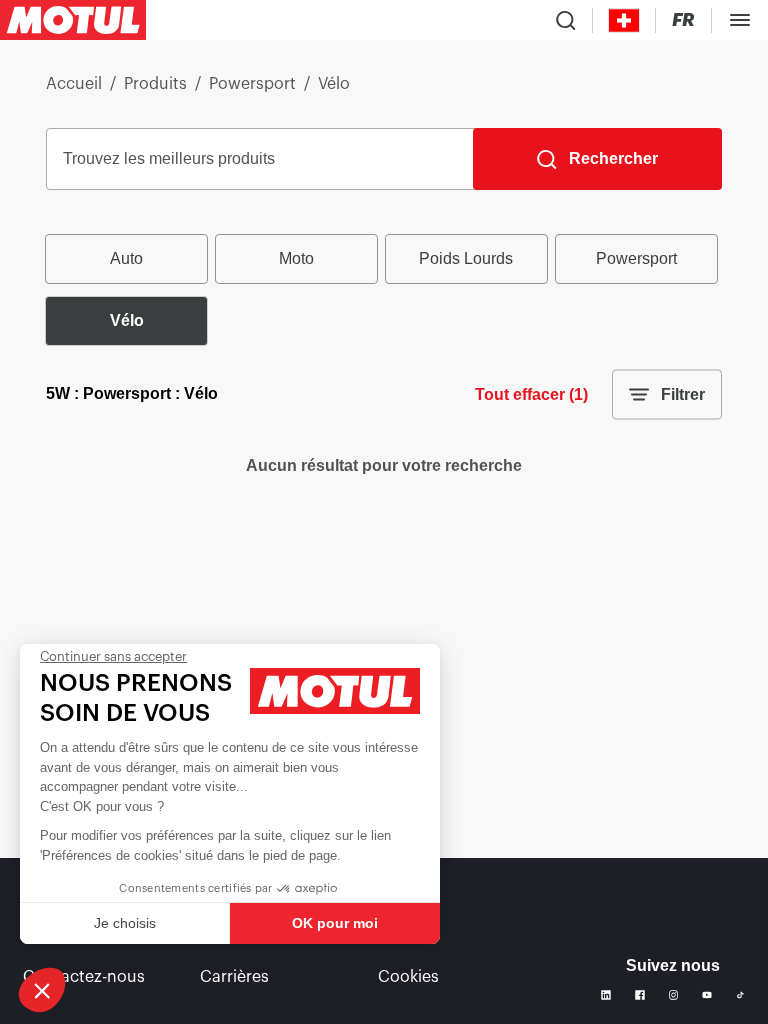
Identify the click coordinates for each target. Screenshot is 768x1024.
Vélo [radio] (127, 320)
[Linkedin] (606, 995)
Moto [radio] (296, 258)
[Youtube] (707, 995)
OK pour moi (335, 923)
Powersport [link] (252, 84)
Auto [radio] (126, 258)
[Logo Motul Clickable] (73, 20)
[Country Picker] (624, 20)
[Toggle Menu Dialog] (740, 20)
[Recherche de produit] (566, 20)
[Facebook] (640, 995)
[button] (42, 990)
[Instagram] (674, 995)
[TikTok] (740, 995)
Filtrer (683, 394)
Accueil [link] (74, 84)
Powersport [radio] (636, 258)
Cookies (408, 977)
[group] (384, 290)
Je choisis (125, 923)
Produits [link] (155, 84)
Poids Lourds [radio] (466, 258)
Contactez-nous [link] (84, 977)
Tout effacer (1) (531, 394)
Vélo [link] (334, 84)
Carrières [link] (234, 977)
